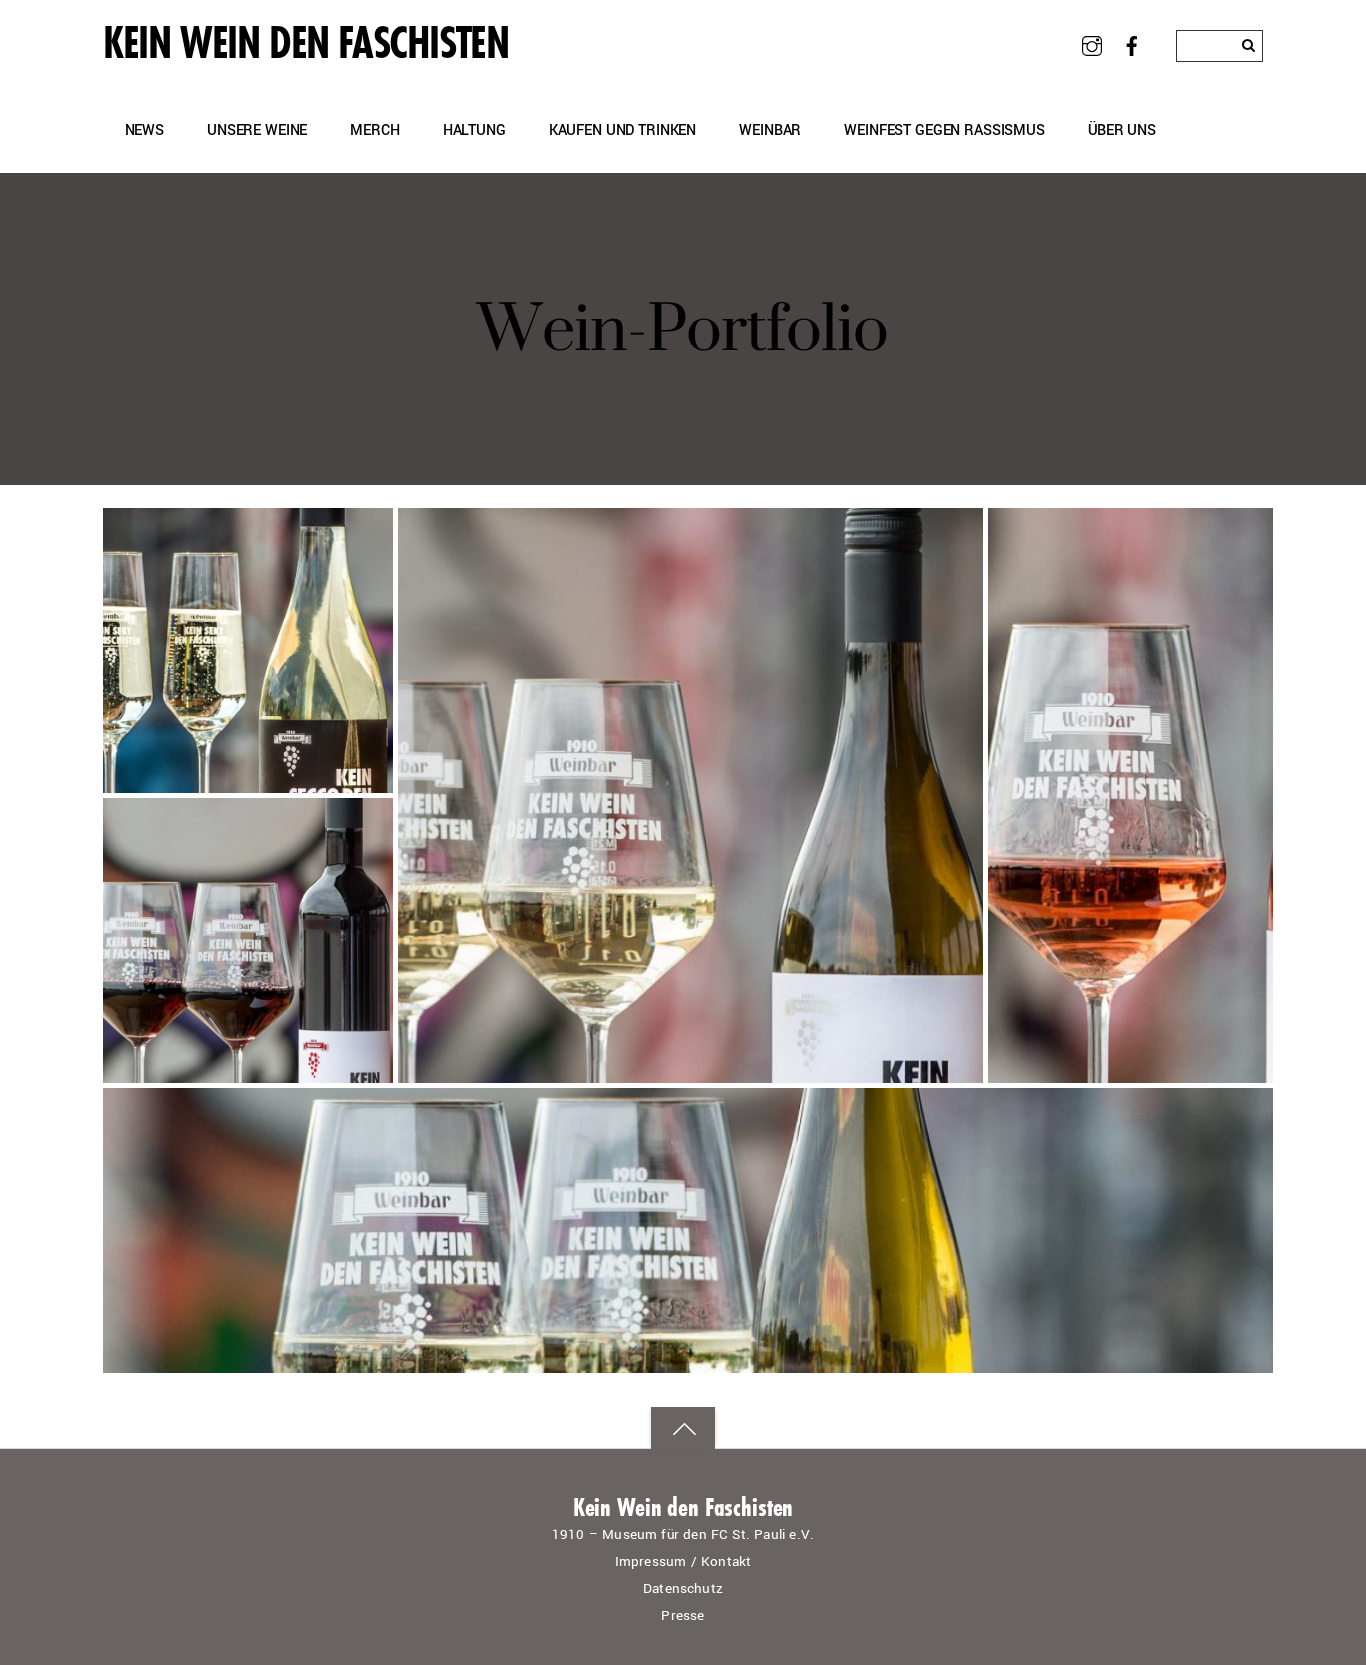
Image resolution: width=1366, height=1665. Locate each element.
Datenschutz (683, 1588)
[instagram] (1091, 44)
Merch (374, 130)
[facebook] (1132, 44)
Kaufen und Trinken (622, 130)
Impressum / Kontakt (683, 1561)
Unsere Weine (257, 130)
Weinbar (770, 130)
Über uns (1122, 130)
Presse (682, 1615)
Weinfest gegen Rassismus (944, 130)
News (144, 130)
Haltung (474, 130)
